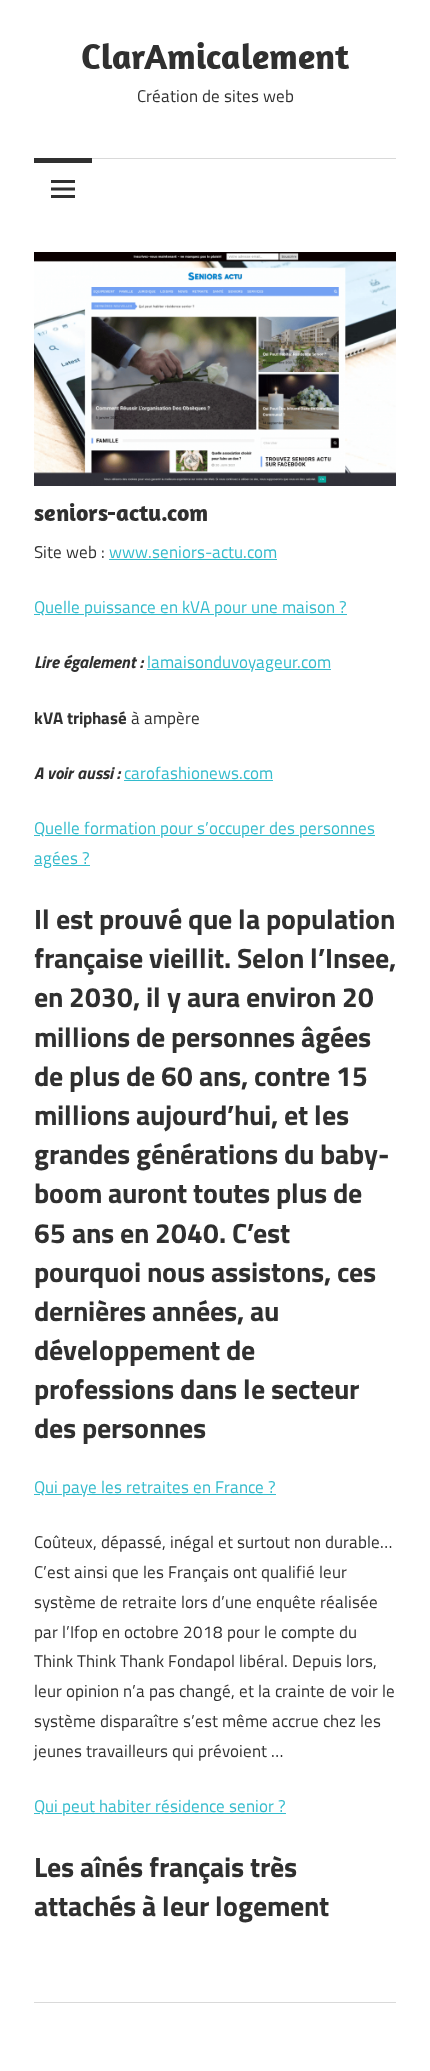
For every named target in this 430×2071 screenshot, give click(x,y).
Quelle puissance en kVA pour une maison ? (190, 607)
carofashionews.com (198, 773)
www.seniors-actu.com (193, 552)
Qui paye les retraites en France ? (155, 1487)
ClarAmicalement (215, 55)
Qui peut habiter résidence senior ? (160, 1806)
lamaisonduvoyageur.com (239, 662)
